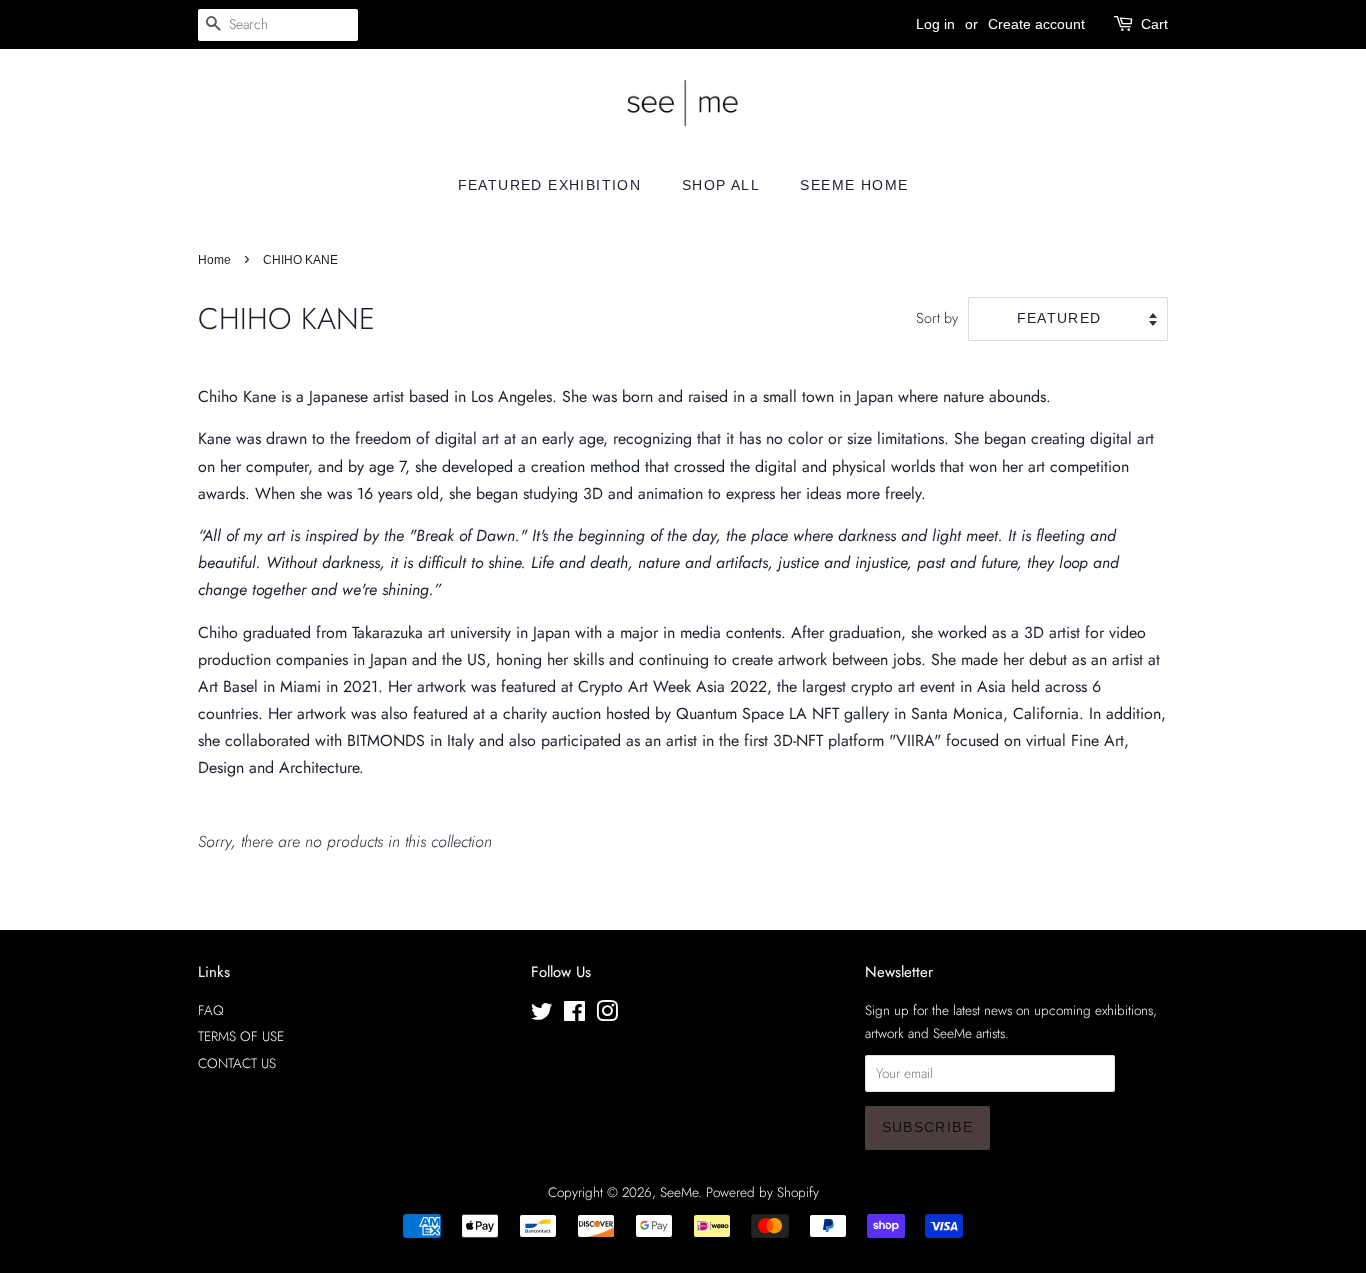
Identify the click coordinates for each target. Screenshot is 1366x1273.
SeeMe (679, 1192)
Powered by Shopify (762, 1192)
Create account (1036, 24)
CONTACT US (237, 1063)
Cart (1154, 24)
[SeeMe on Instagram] (607, 1015)
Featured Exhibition (550, 185)
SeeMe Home (854, 185)
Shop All (721, 185)
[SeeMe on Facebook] (574, 1015)
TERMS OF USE (241, 1036)
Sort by (937, 318)
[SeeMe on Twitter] (542, 1015)
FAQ (211, 1010)
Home (214, 260)
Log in (935, 24)
